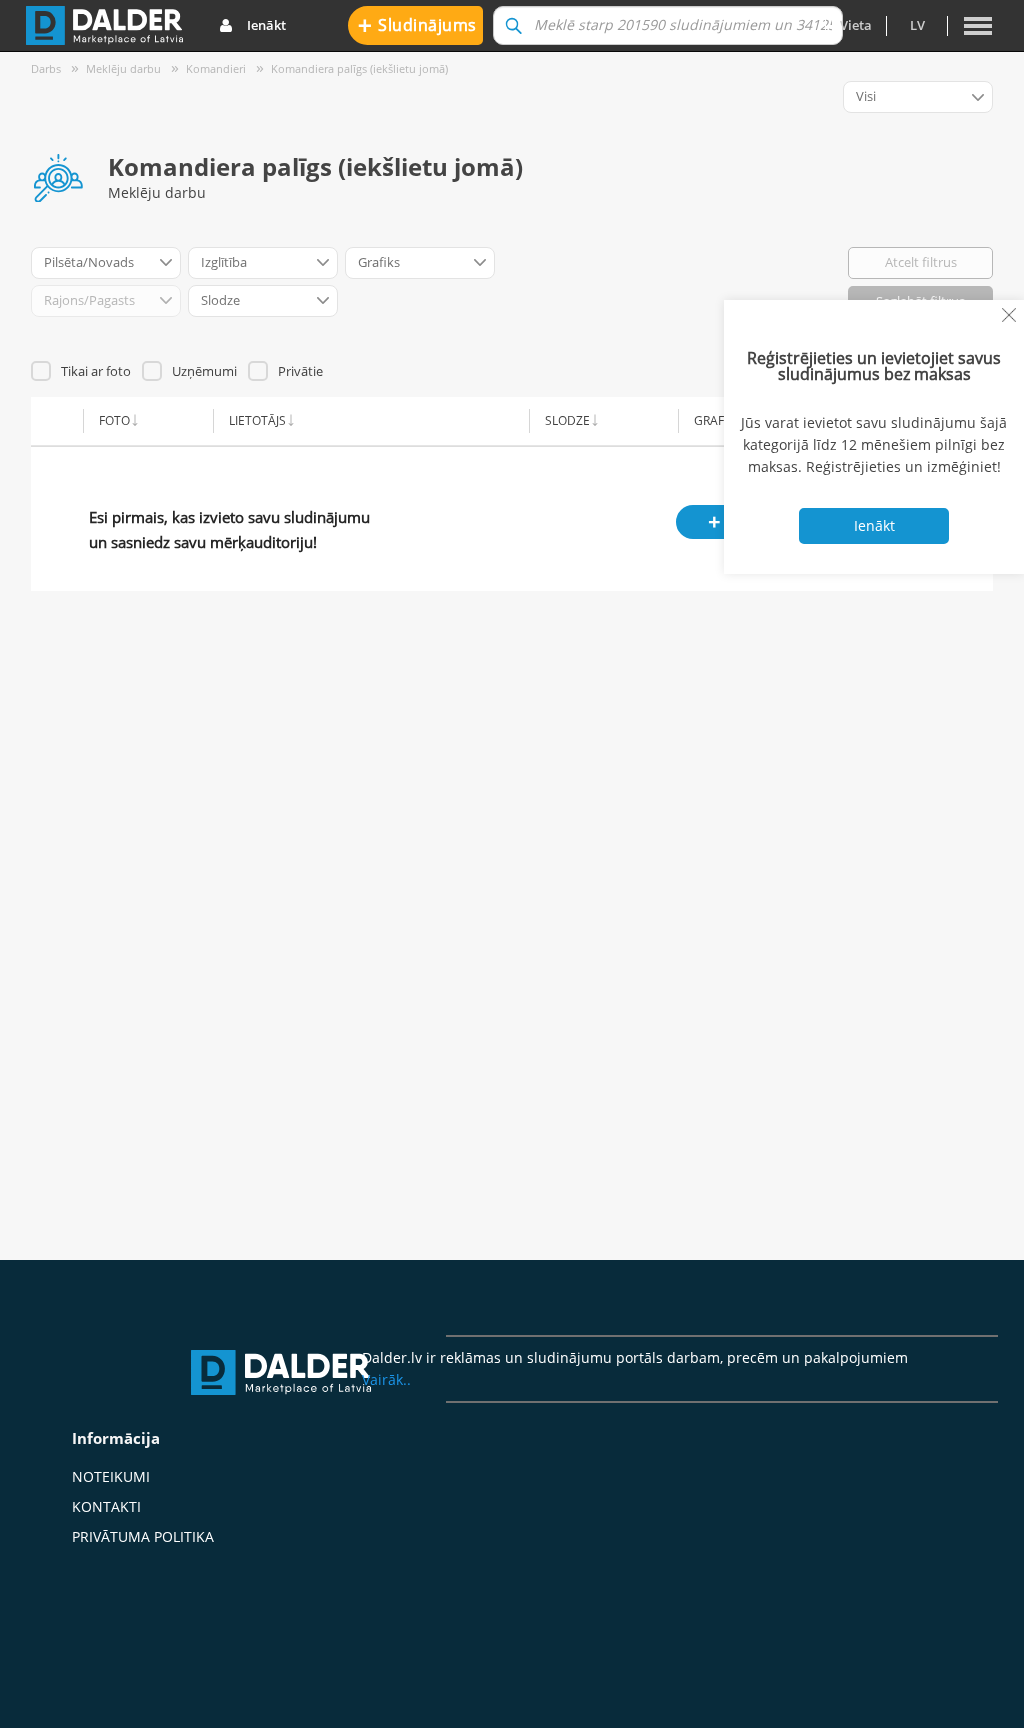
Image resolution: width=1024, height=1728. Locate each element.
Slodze (567, 420)
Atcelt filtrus (921, 262)
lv (917, 25)
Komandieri (216, 68)
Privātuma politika (143, 1536)
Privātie (300, 371)
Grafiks (717, 420)
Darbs (46, 68)
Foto (114, 420)
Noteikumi (111, 1476)
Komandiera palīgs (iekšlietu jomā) (359, 68)
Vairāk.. (386, 1379)
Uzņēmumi (204, 371)
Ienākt (266, 25)
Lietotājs (257, 420)
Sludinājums (417, 24)
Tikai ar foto (96, 371)
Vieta (856, 25)
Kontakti (106, 1506)
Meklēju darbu (123, 68)
